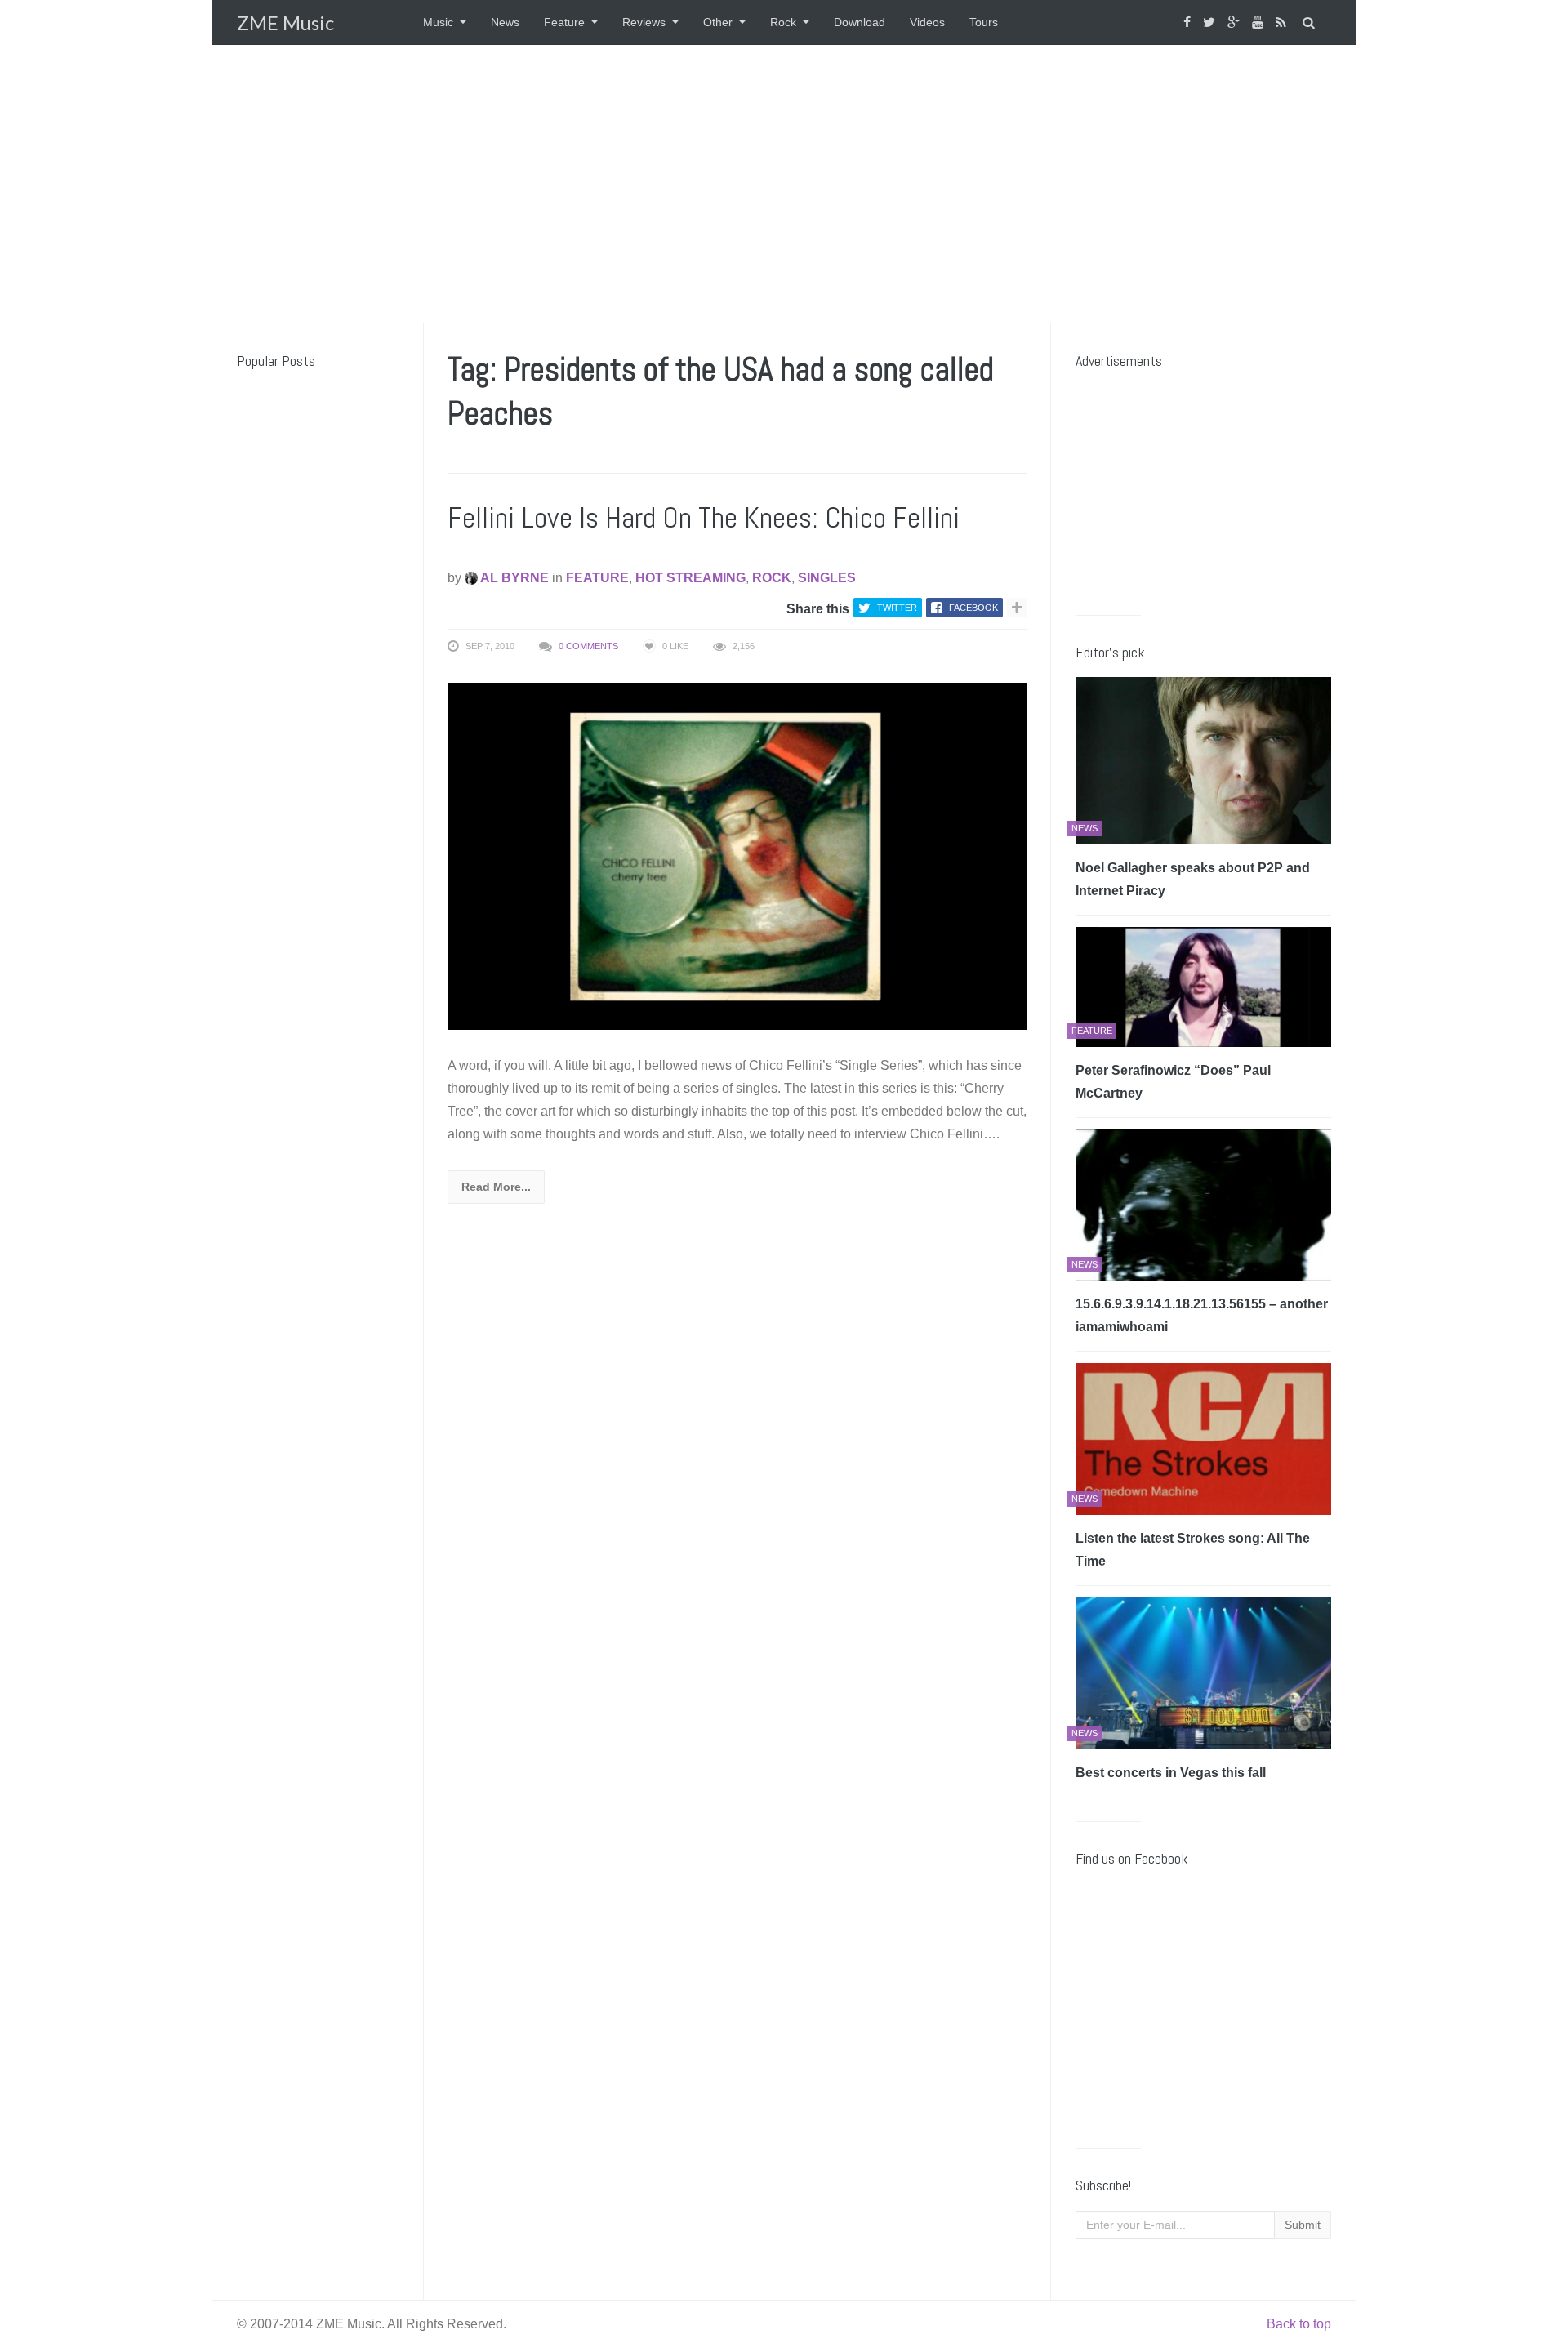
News (505, 22)
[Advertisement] (784, 184)
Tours (984, 22)
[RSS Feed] (1283, 22)
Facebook (973, 608)
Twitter (897, 608)
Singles (827, 578)
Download (860, 22)
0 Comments (588, 646)
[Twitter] (1211, 22)
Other (718, 22)
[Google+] (1236, 22)
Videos (927, 22)
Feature (564, 22)
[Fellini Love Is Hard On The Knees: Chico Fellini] (737, 855)
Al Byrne (513, 578)
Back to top (1299, 2324)
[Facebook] (1189, 22)
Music (438, 22)
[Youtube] (1260, 22)
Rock (783, 22)
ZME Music (285, 22)
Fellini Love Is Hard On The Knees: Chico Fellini (704, 518)
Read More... (496, 1187)
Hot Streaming (690, 578)
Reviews (644, 22)
